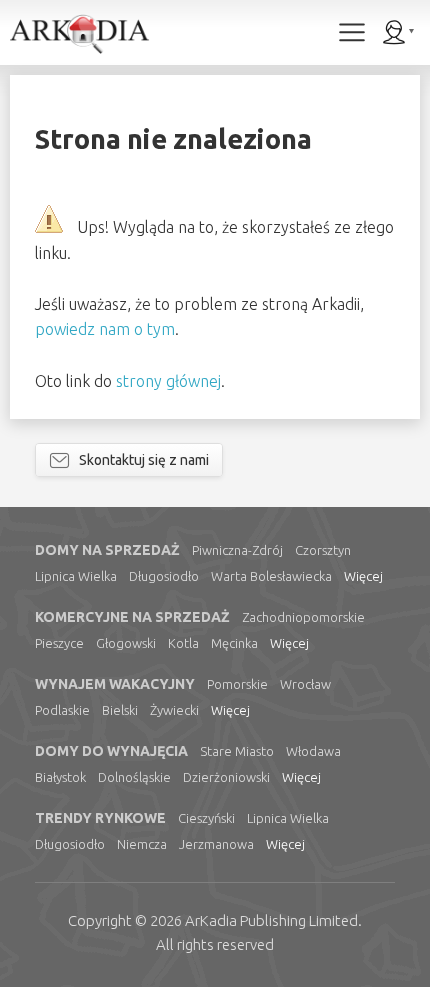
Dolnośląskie (134, 777)
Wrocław (305, 684)
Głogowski (126, 643)
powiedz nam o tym (105, 329)
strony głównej (168, 381)
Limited (271, 920)
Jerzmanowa (216, 844)
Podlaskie (62, 710)
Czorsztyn (323, 550)
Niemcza (142, 844)
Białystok (60, 777)
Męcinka (234, 643)
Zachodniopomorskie (303, 617)
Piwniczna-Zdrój (237, 550)
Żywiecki (174, 710)
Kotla (183, 643)
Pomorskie (237, 684)
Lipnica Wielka (76, 576)
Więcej (363, 576)
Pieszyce (59, 643)
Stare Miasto (237, 751)
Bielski (120, 710)
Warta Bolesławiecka (271, 576)
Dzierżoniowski (226, 777)
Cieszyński (206, 818)
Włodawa (313, 751)
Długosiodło (164, 576)
